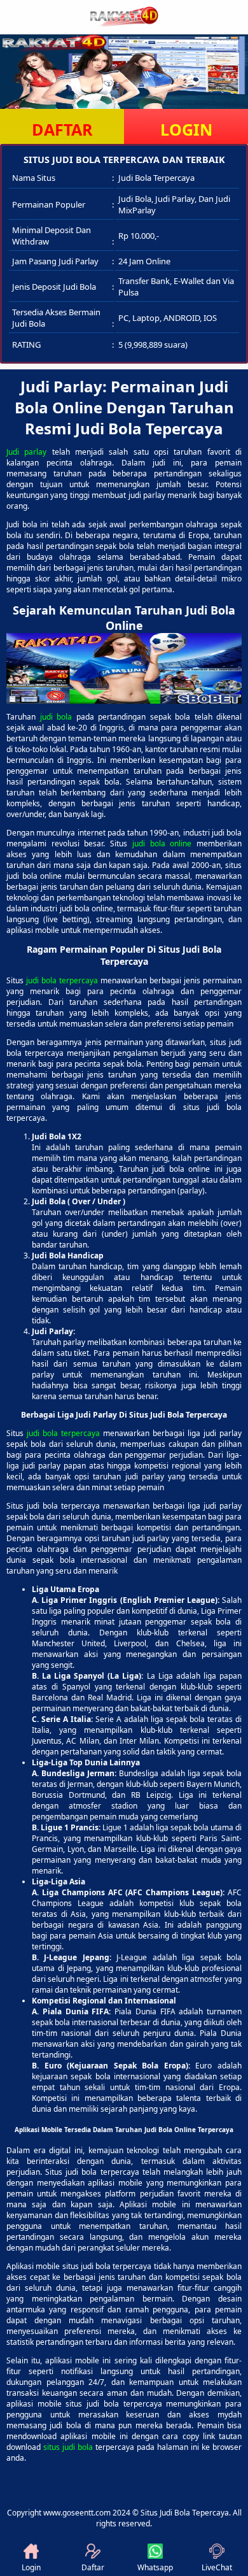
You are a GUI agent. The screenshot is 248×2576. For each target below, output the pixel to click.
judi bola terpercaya (62, 980)
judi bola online (162, 843)
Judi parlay (26, 452)
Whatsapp (155, 2567)
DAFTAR (62, 129)
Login (31, 2567)
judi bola (56, 717)
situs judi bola (68, 2447)
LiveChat (217, 2567)
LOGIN (186, 129)
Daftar (93, 2567)
